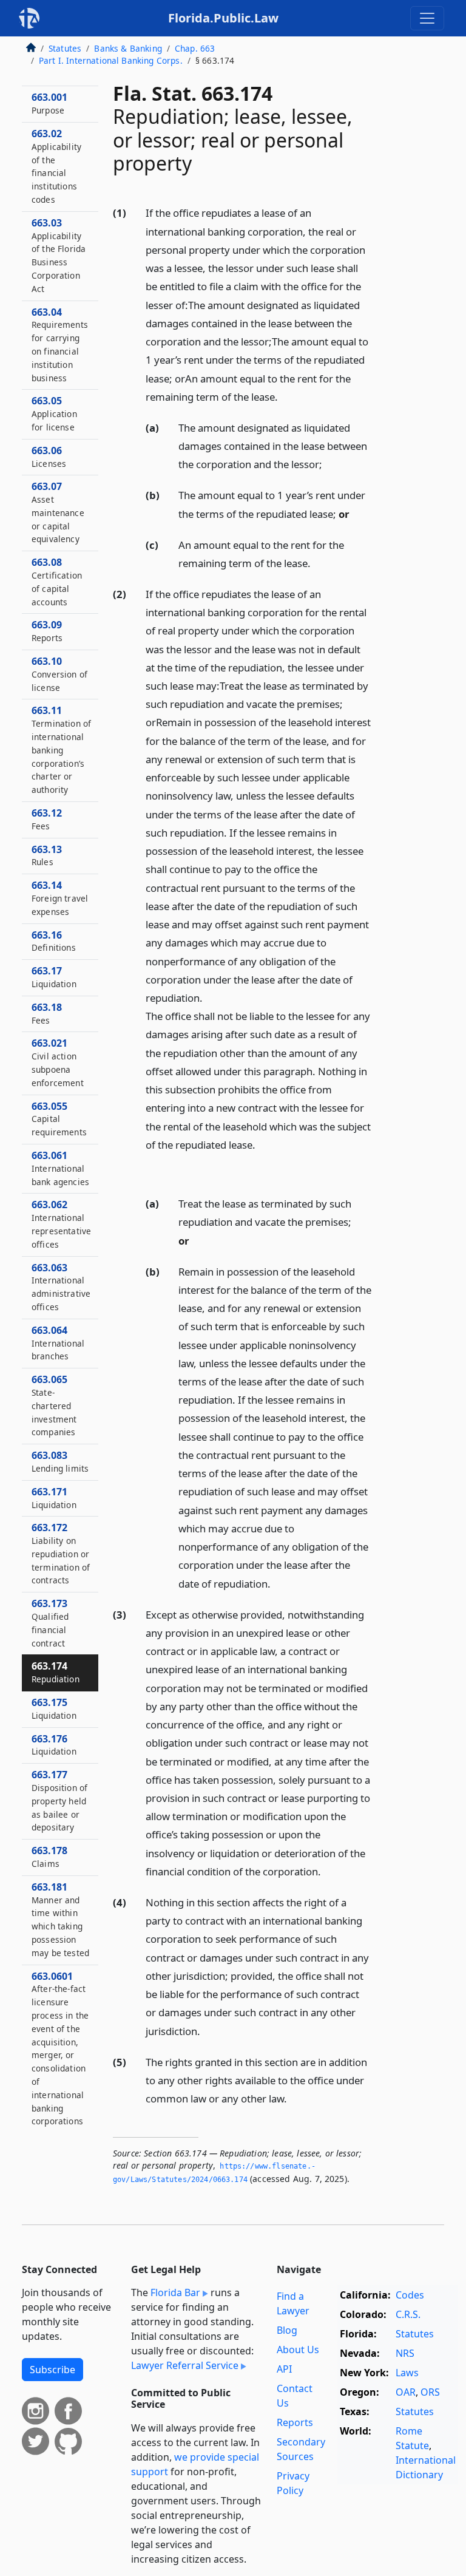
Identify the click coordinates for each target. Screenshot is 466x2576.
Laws (407, 2373)
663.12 (47, 819)
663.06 (49, 457)
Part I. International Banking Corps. (111, 60)
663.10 (59, 674)
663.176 (54, 1745)
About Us (298, 2350)
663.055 (59, 1119)
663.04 (60, 345)
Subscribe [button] (52, 2370)
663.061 (60, 1168)
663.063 (61, 1287)
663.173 (50, 1623)
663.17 (54, 977)
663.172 (61, 1553)
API (284, 2369)
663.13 (47, 855)
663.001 (49, 103)
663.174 (56, 1672)
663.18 (47, 1013)
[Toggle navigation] (427, 18)
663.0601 (60, 2048)
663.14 (60, 898)
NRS (405, 2353)
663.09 (47, 631)
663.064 (58, 1343)
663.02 (56, 166)
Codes (410, 2295)
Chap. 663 (195, 48)
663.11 (61, 749)
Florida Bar (175, 2292)
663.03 (59, 255)
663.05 (54, 413)
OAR (406, 2392)
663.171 (54, 1498)
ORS (430, 2392)
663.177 (59, 1800)
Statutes (65, 48)
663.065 (54, 1405)
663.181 (60, 1919)
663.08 (57, 581)
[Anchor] (285, 396)
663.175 (54, 1708)
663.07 (58, 512)
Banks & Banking (128, 48)
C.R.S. (408, 2314)
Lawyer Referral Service (185, 2365)
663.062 (61, 1224)
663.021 (58, 1062)
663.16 (54, 941)
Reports (295, 2422)
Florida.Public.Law (223, 18)
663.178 (49, 1857)
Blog (287, 2330)
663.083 (60, 1461)
